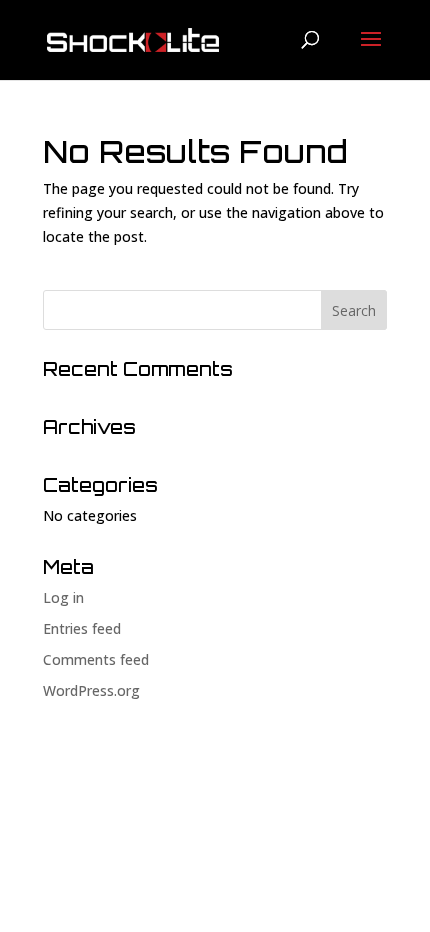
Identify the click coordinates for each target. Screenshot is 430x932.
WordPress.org (91, 690)
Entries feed (82, 628)
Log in (63, 597)
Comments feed (96, 659)
